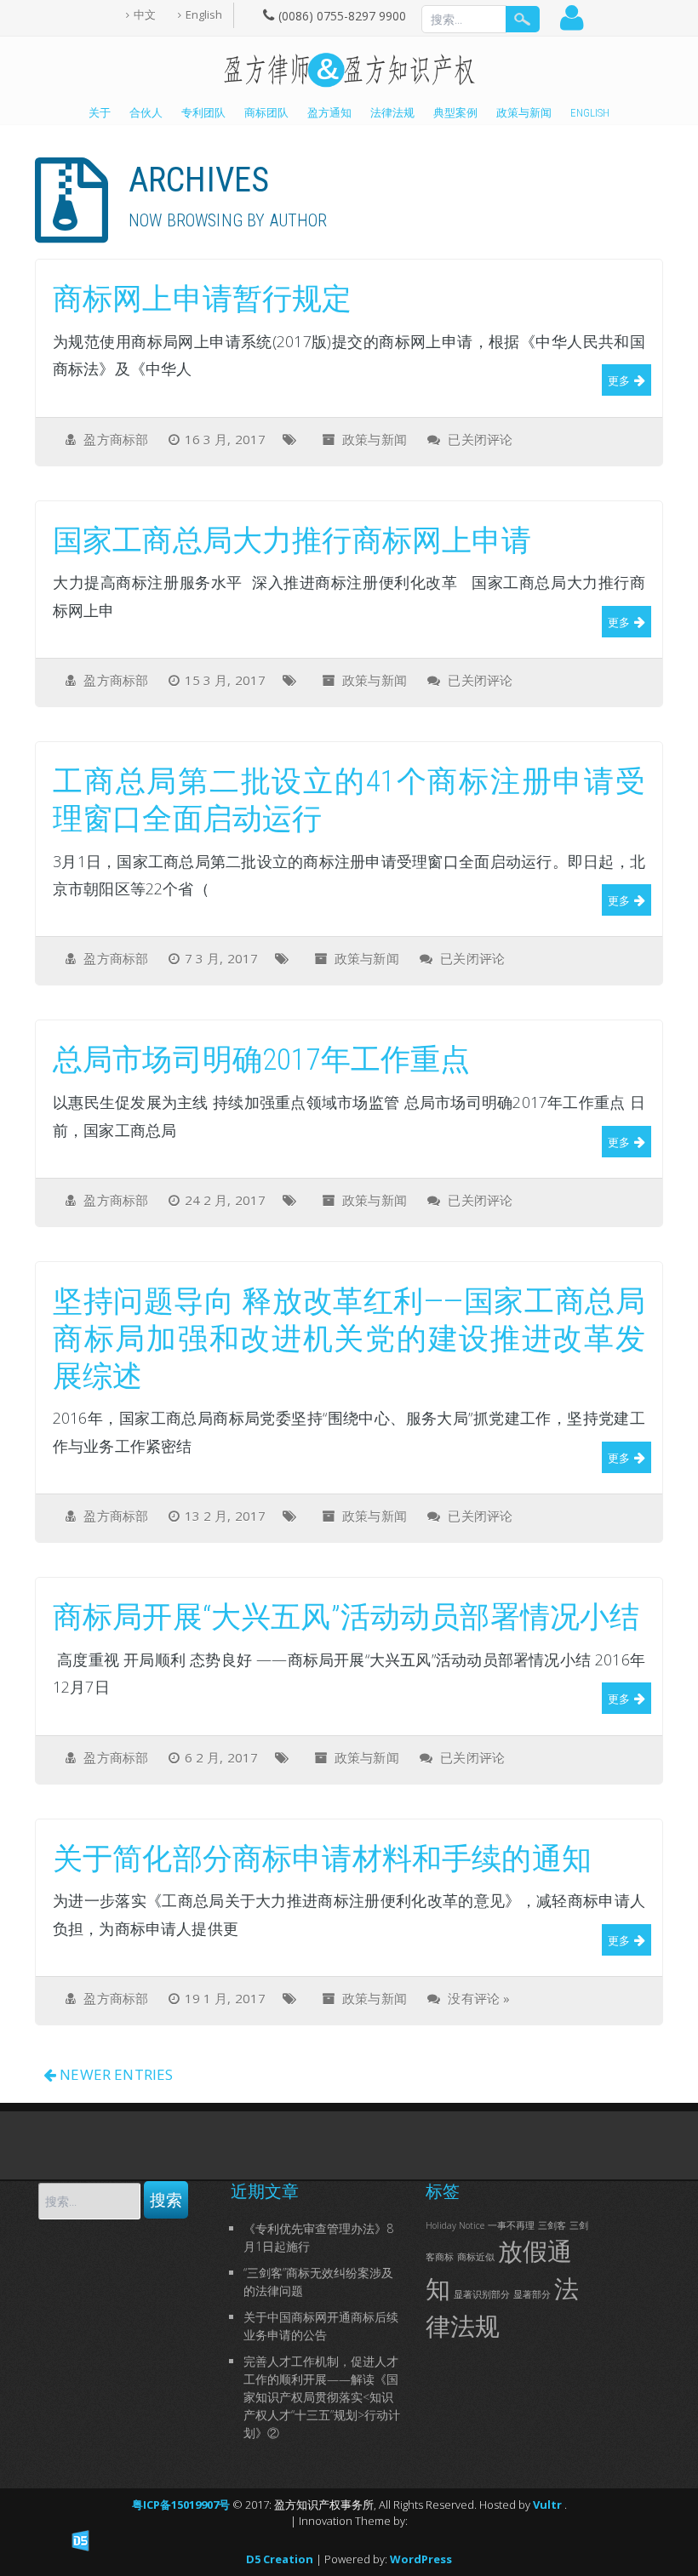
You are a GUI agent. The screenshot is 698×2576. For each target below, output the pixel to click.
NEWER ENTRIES (114, 2074)
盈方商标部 (116, 439)
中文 (145, 14)
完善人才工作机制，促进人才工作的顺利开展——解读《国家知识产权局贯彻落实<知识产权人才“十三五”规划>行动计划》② (322, 2397)
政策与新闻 (524, 113)
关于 (100, 113)
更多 (619, 380)
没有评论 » (479, 1998)
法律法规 (392, 113)
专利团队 (203, 113)
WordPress (421, 2559)
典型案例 (455, 113)
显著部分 (532, 2294)
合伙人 (146, 113)
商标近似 (476, 2257)
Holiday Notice (455, 2225)
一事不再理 (511, 2225)
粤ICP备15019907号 (182, 2505)
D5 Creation (280, 2559)
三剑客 (552, 2225)
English (204, 14)
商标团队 (266, 113)
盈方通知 (329, 113)
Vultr (549, 2505)
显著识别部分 (482, 2294)
